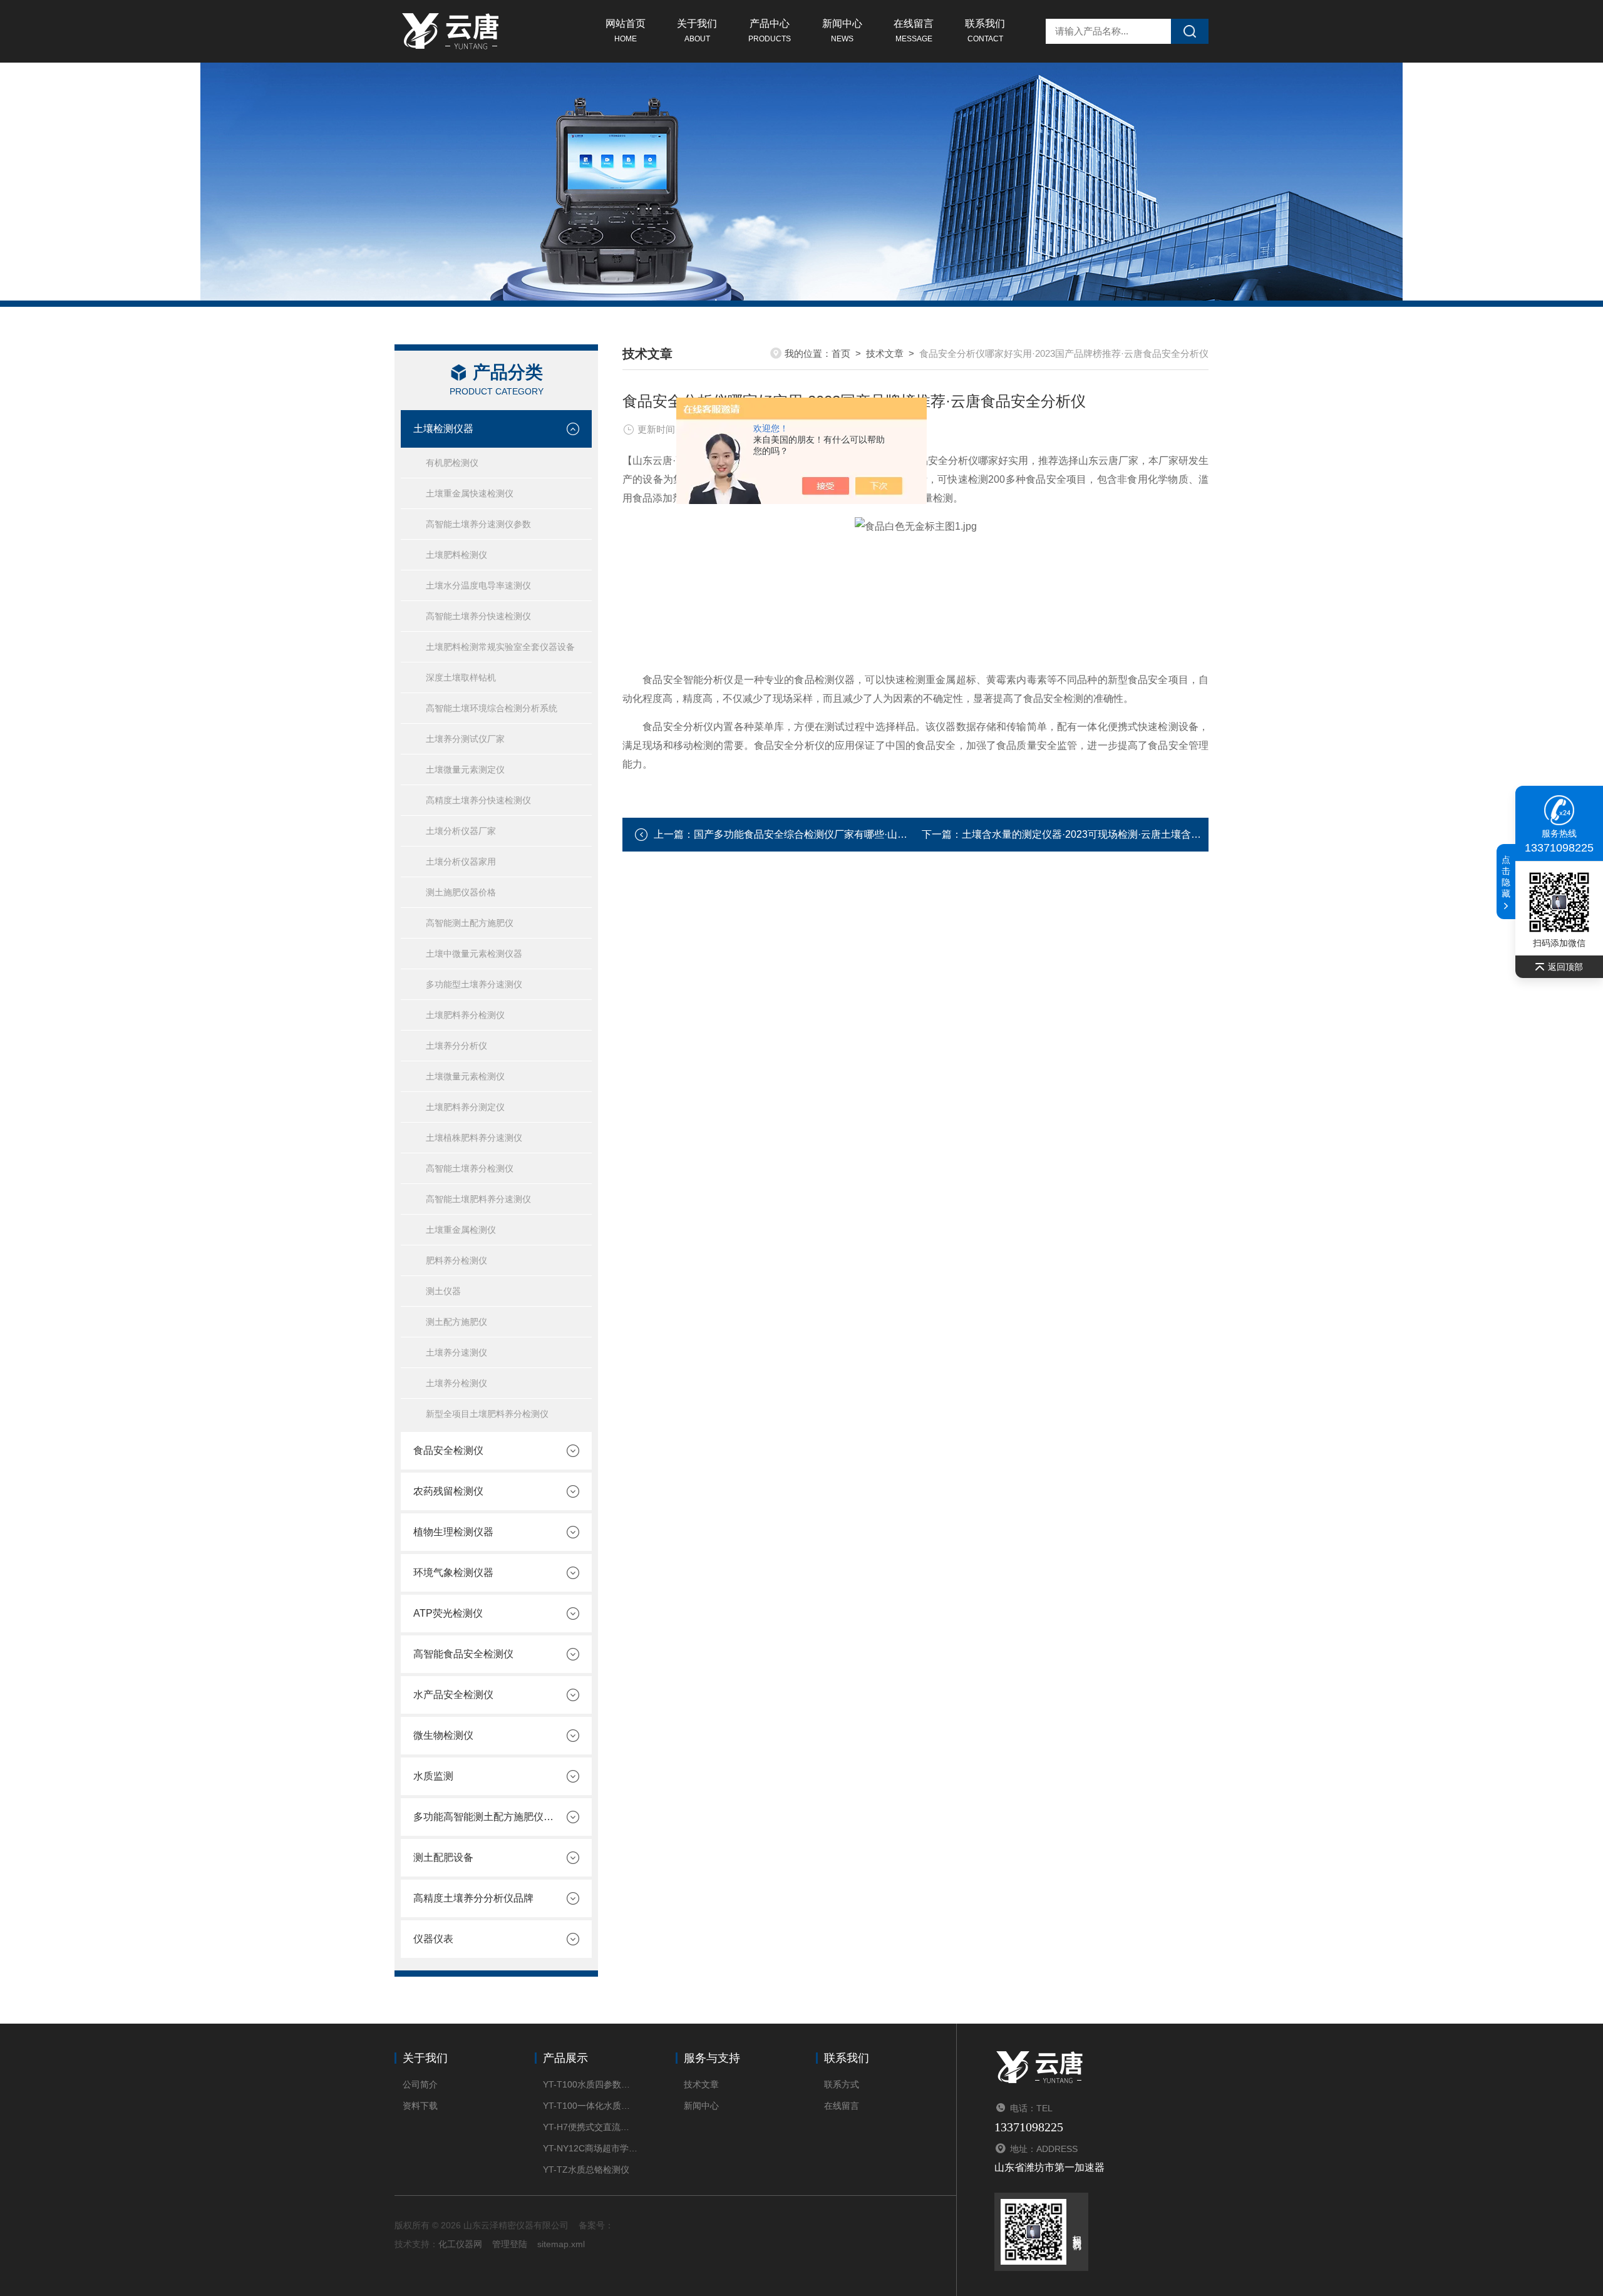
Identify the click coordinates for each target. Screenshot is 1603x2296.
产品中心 (770, 31)
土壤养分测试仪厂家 (465, 739)
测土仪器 (443, 1291)
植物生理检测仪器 (453, 1532)
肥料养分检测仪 (456, 1260)
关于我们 (697, 31)
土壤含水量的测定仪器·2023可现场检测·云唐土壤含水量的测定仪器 (1111, 834)
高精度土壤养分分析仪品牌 (473, 1898)
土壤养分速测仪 (456, 1352)
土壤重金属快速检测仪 (470, 493)
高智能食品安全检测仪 (463, 1654)
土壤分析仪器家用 (461, 862)
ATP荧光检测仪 (448, 1613)
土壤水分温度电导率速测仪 (478, 585)
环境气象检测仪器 (453, 1573)
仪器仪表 (433, 1939)
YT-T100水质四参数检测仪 (590, 2084)
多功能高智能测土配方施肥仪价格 (483, 1817)
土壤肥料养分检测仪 (465, 1015)
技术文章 (885, 353)
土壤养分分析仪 (456, 1046)
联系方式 (842, 2084)
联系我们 (985, 31)
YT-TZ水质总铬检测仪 (586, 2170)
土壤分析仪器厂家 (461, 831)
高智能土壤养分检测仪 (470, 1168)
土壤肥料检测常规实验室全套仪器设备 (500, 647)
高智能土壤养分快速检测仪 (478, 616)
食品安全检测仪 (448, 1450)
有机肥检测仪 (452, 463)
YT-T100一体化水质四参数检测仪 (590, 2106)
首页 (841, 353)
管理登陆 (510, 2244)
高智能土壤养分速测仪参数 (478, 524)
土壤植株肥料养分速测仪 (474, 1138)
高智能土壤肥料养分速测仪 (478, 1199)
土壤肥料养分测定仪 (465, 1107)
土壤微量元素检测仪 (465, 1076)
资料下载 (420, 2106)
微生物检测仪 (443, 1735)
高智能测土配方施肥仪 (470, 923)
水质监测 (433, 1776)
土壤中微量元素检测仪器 (474, 954)
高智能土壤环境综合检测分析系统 (492, 708)
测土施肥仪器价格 (461, 892)
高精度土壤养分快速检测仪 (478, 800)
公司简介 (420, 2084)
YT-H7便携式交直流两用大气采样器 (590, 2127)
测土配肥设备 (443, 1857)
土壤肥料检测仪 (456, 555)
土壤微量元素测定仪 (465, 770)
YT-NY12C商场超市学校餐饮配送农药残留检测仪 (590, 2148)
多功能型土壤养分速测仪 (474, 984)
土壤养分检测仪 (456, 1383)
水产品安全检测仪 (453, 1695)
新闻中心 (842, 31)
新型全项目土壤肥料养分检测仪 (487, 1414)
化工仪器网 (460, 2244)
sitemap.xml (561, 2244)
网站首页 (626, 31)
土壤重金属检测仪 (461, 1230)
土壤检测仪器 (443, 429)
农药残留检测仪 (448, 1491)
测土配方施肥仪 (456, 1322)
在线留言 (914, 31)
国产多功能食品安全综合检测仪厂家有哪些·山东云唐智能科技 (831, 834)
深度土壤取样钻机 (461, 677)
